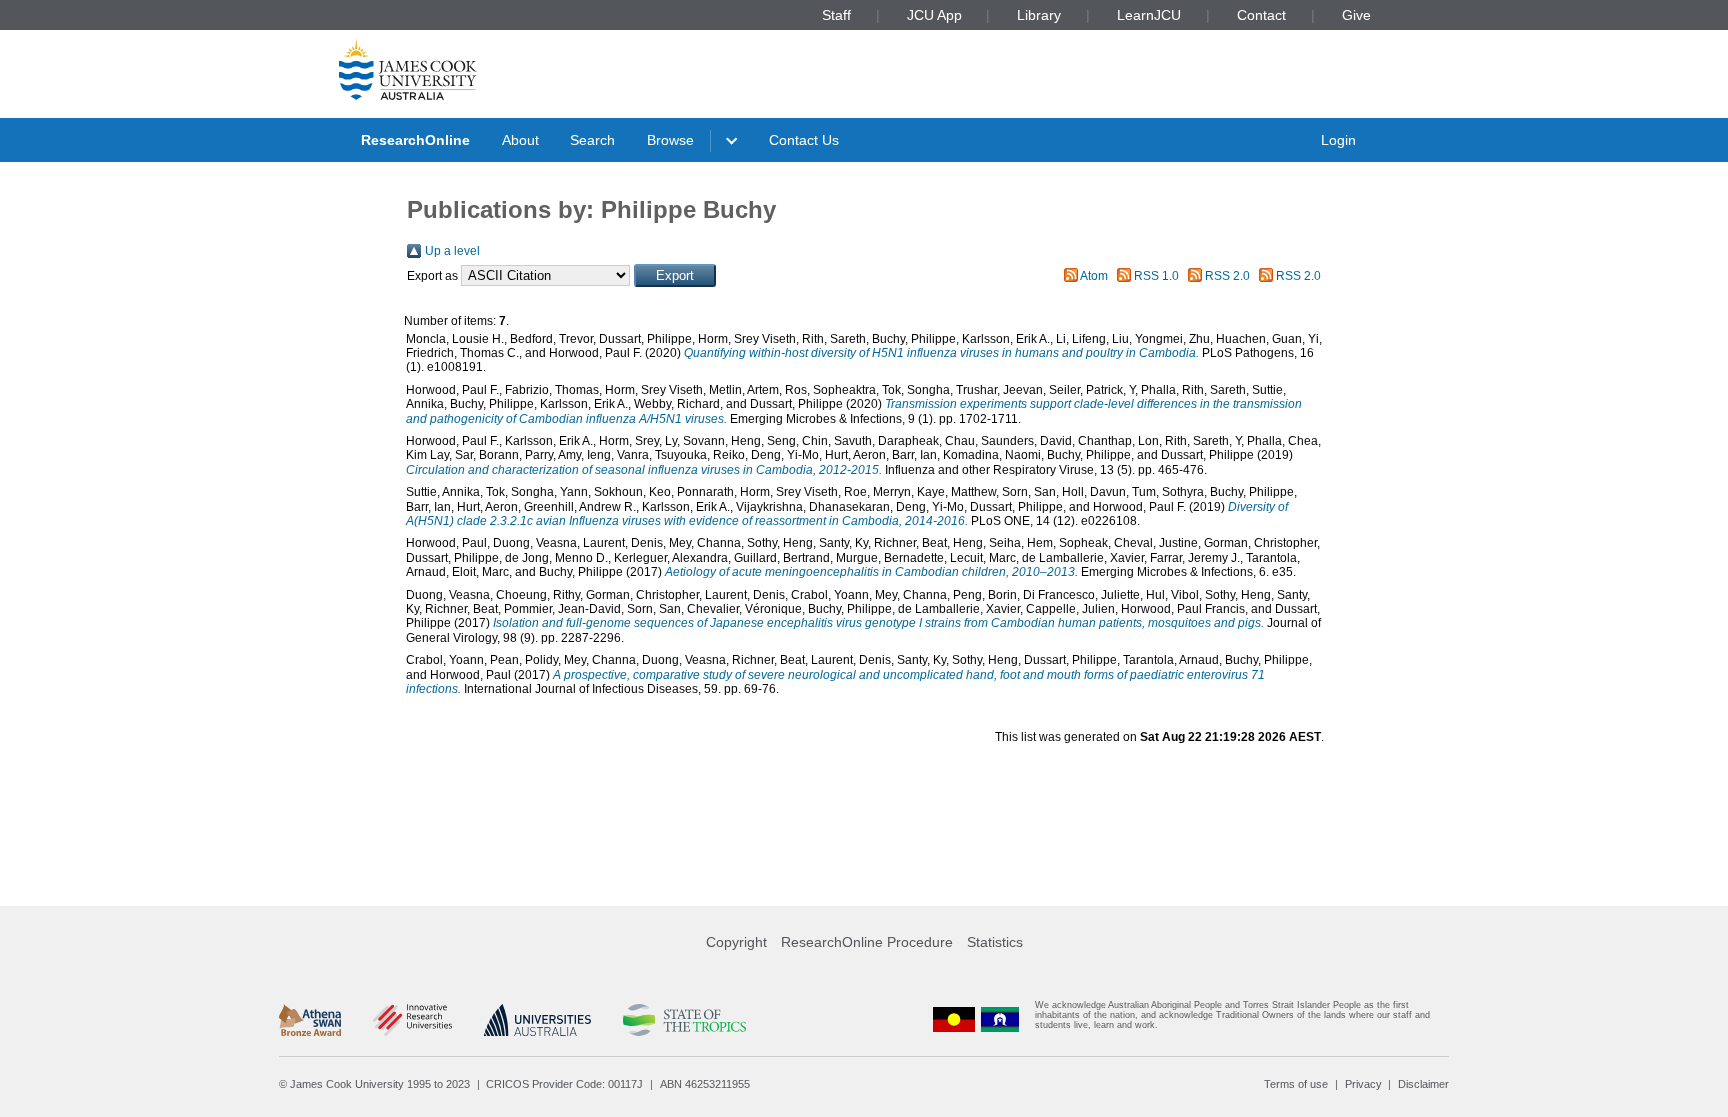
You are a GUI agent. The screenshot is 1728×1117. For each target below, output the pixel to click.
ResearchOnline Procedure (867, 942)
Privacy (1363, 1084)
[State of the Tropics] (684, 1020)
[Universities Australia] (537, 1020)
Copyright (736, 942)
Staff (836, 15)
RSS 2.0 (1227, 276)
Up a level (452, 251)
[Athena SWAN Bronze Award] (310, 1020)
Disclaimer (1423, 1084)
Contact (1261, 15)
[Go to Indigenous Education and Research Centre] (954, 1019)
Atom (1094, 276)
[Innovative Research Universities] (412, 1020)
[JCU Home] (408, 69)
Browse (670, 140)
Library (1039, 15)
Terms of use (1296, 1084)
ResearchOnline (415, 140)
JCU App (934, 15)
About (520, 140)
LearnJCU (1149, 15)
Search (592, 140)
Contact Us (804, 140)
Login (1338, 140)
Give (1356, 15)
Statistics (995, 942)
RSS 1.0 (1156, 276)
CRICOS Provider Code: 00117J (564, 1084)
